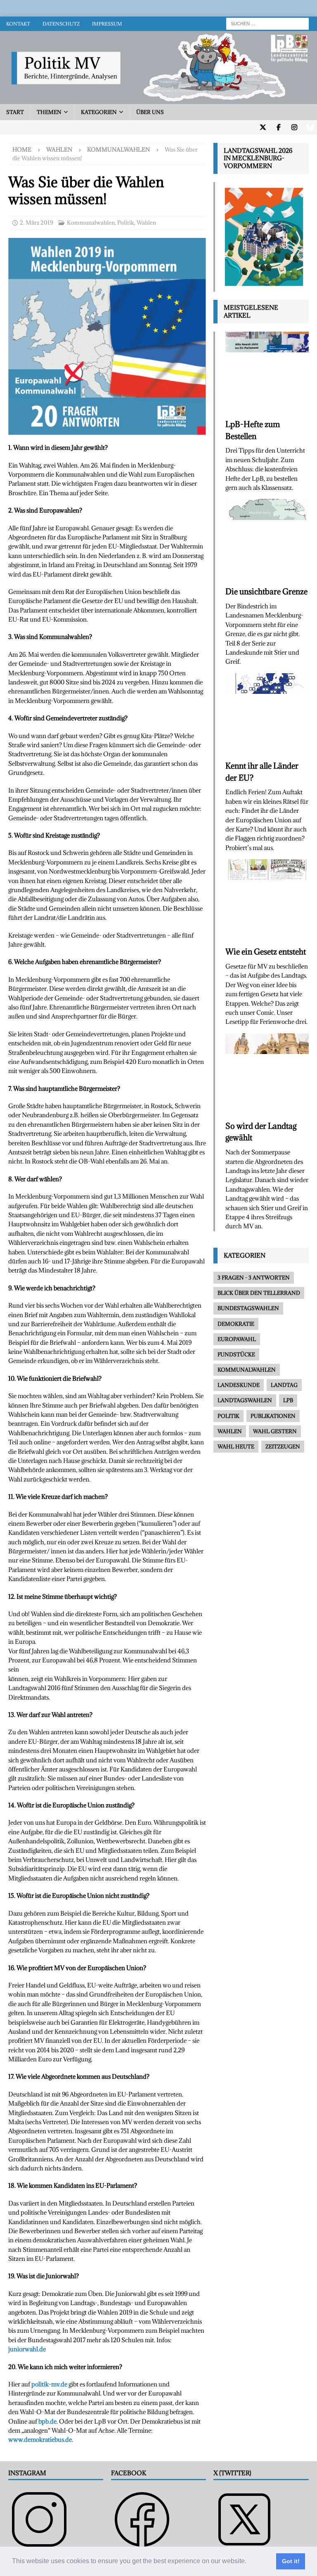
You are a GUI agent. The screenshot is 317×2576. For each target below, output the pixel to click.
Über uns (150, 112)
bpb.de (47, 2421)
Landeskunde (239, 1385)
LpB (288, 1400)
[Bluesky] (310, 127)
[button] (249, 2562)
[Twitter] (263, 127)
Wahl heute (236, 1446)
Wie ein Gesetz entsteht (266, 952)
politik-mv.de (49, 2384)
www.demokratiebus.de (40, 2439)
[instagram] (294, 127)
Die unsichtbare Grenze (266, 591)
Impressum (107, 24)
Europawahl (237, 1339)
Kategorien (99, 112)
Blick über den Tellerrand (259, 1293)
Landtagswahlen (245, 1400)
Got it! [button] (291, 2561)
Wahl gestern (275, 1431)
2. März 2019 (37, 223)
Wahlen (59, 150)
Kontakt (18, 24)
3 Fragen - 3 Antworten (254, 1277)
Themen (49, 112)
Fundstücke (236, 1354)
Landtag (284, 1385)
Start (15, 112)
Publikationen (273, 1416)
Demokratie (236, 1324)
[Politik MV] (158, 99)
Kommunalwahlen (91, 223)
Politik (126, 223)
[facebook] (278, 127)
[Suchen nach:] (267, 23)
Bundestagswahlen (248, 1308)
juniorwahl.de (27, 2349)
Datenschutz (61, 24)
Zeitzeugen (283, 1446)
